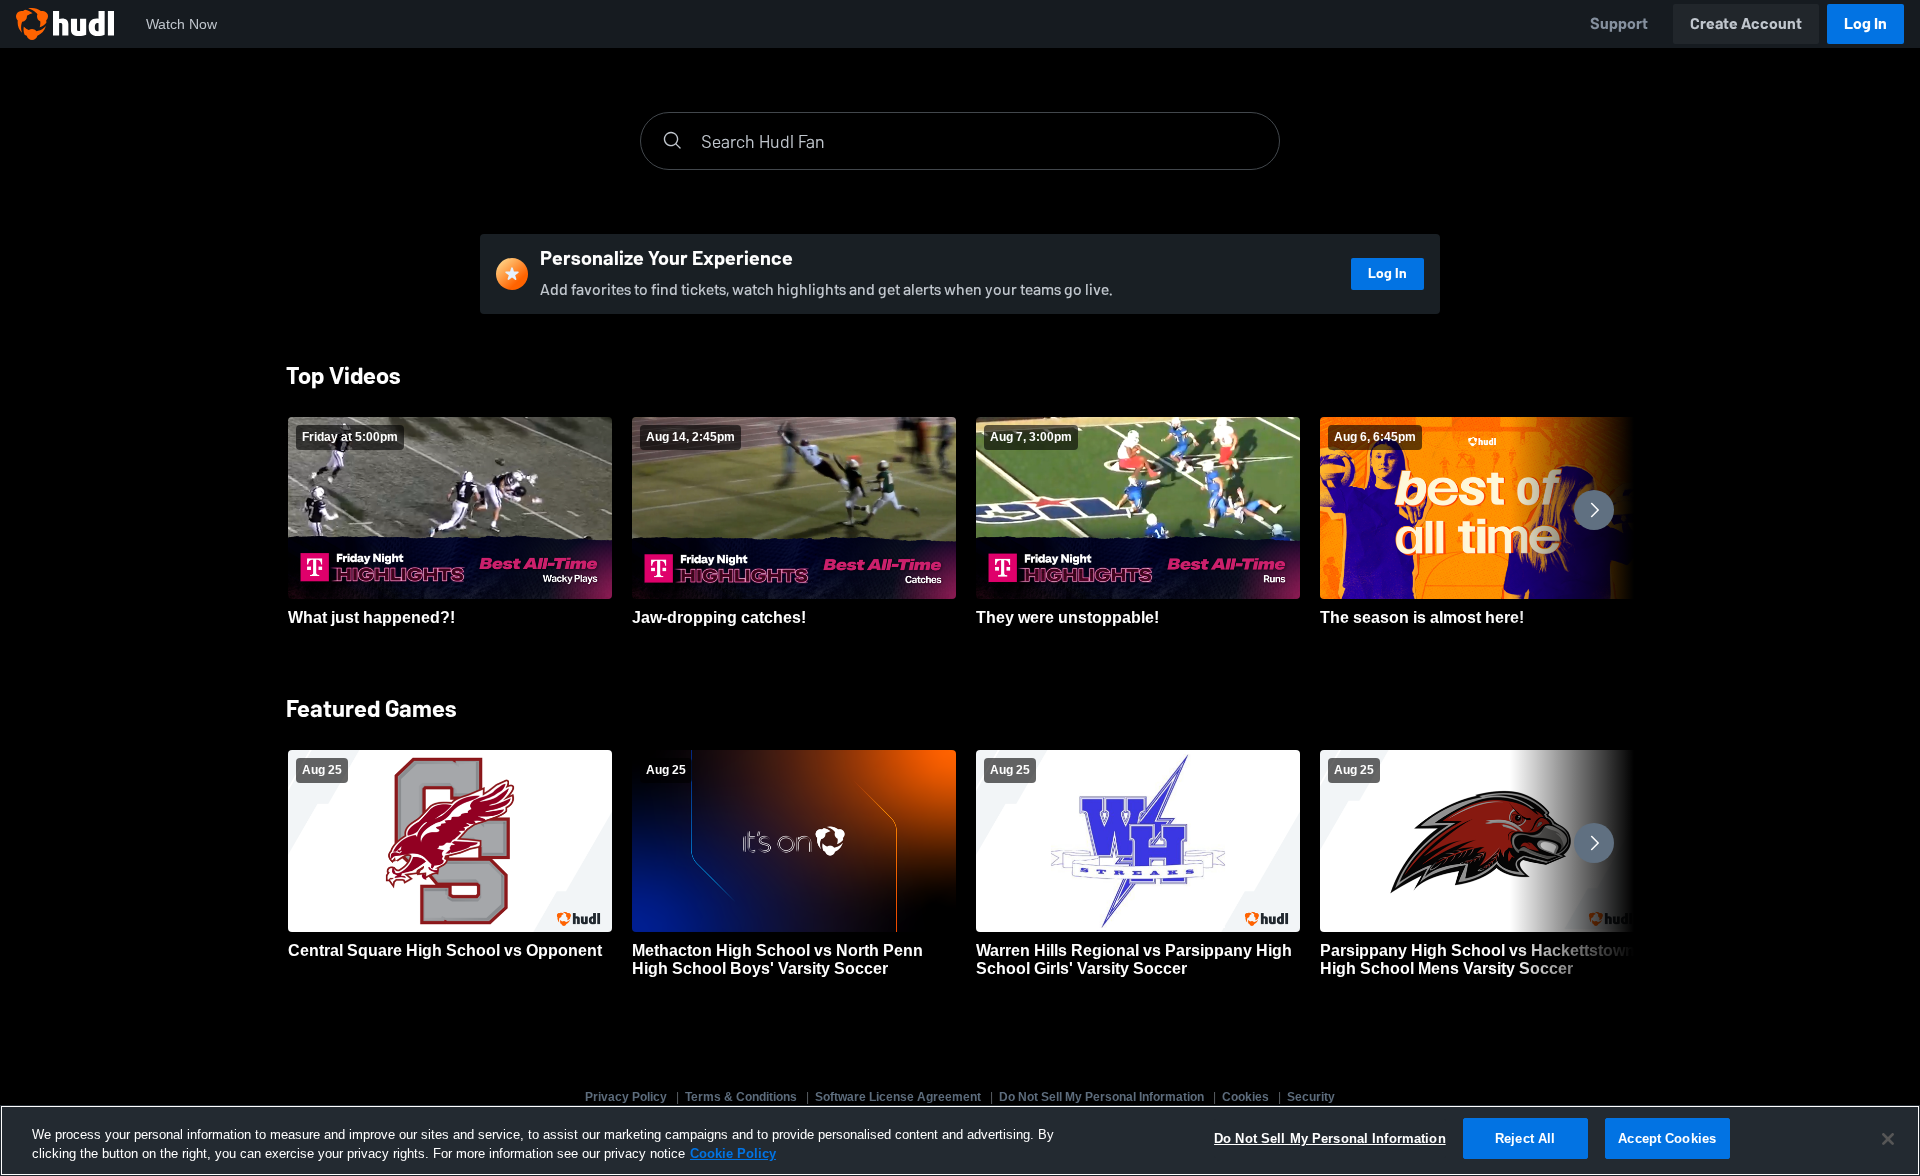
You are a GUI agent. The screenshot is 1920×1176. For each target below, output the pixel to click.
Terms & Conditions (741, 1097)
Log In (1865, 23)
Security (1311, 1097)
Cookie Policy (733, 1154)
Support (1619, 23)
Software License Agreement (898, 1097)
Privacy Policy (626, 1097)
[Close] (1888, 1139)
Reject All (1525, 1138)
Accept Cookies (1667, 1138)
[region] (960, 1140)
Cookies (1245, 1097)
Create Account (1746, 23)
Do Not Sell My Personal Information (1101, 1097)
